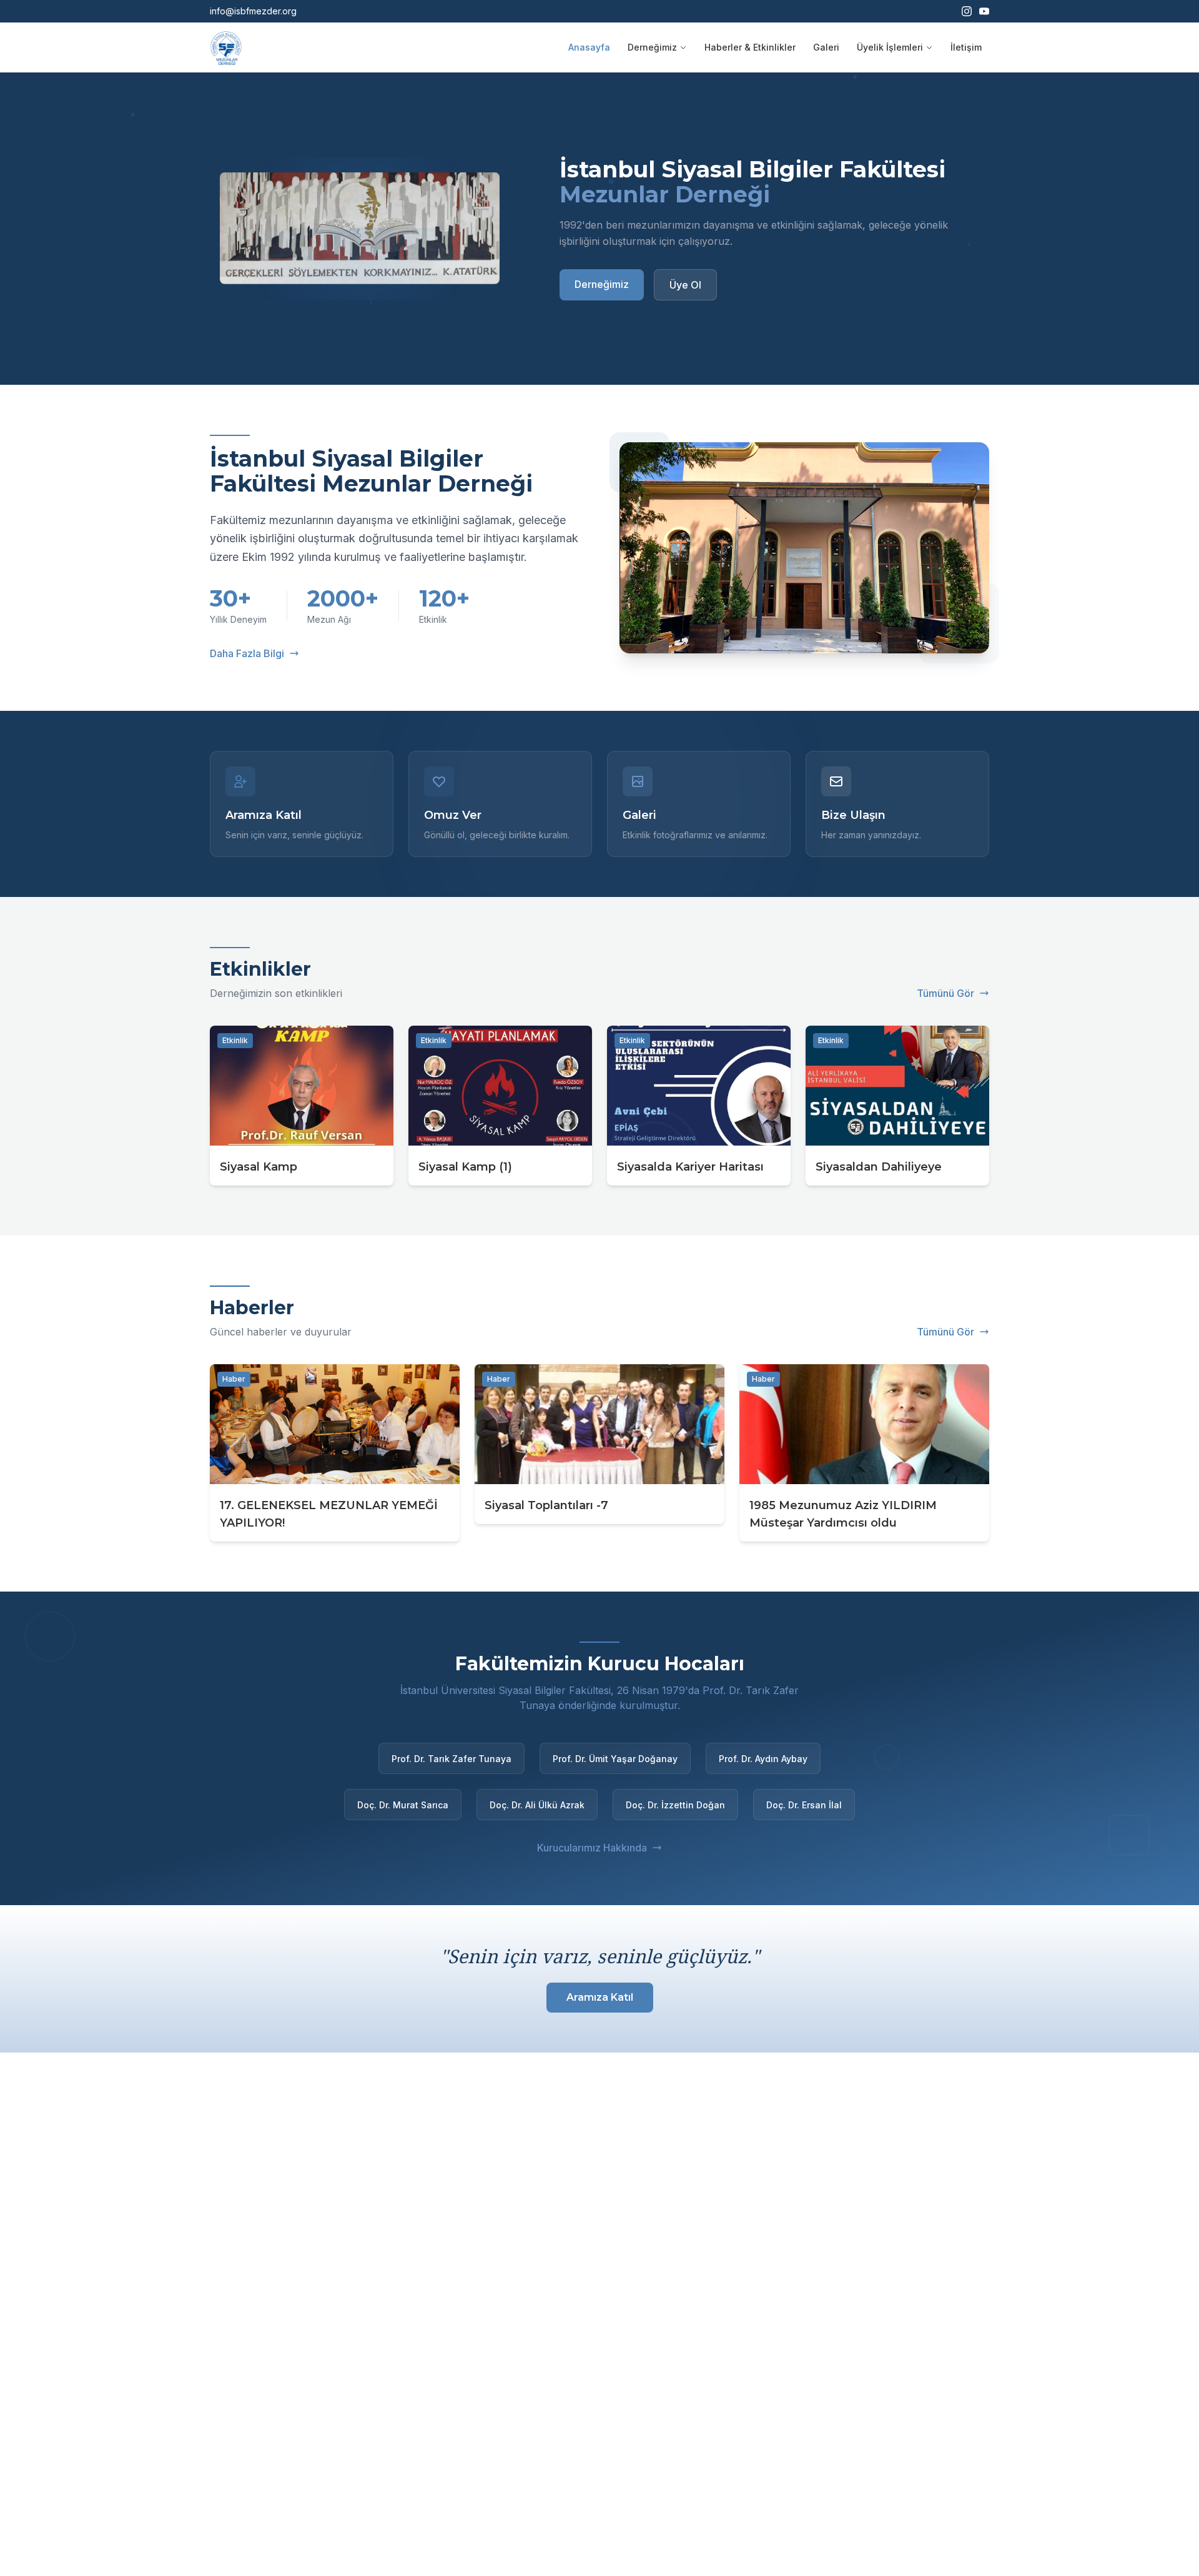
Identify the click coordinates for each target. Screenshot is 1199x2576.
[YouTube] (984, 11)
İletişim (966, 47)
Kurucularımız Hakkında (592, 1848)
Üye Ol (685, 285)
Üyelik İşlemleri (890, 47)
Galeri (826, 47)
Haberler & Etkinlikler (750, 47)
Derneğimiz (652, 47)
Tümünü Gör (945, 993)
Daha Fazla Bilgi (247, 653)
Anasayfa (589, 47)
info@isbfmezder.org (253, 11)
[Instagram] (967, 11)
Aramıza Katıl (600, 1997)
